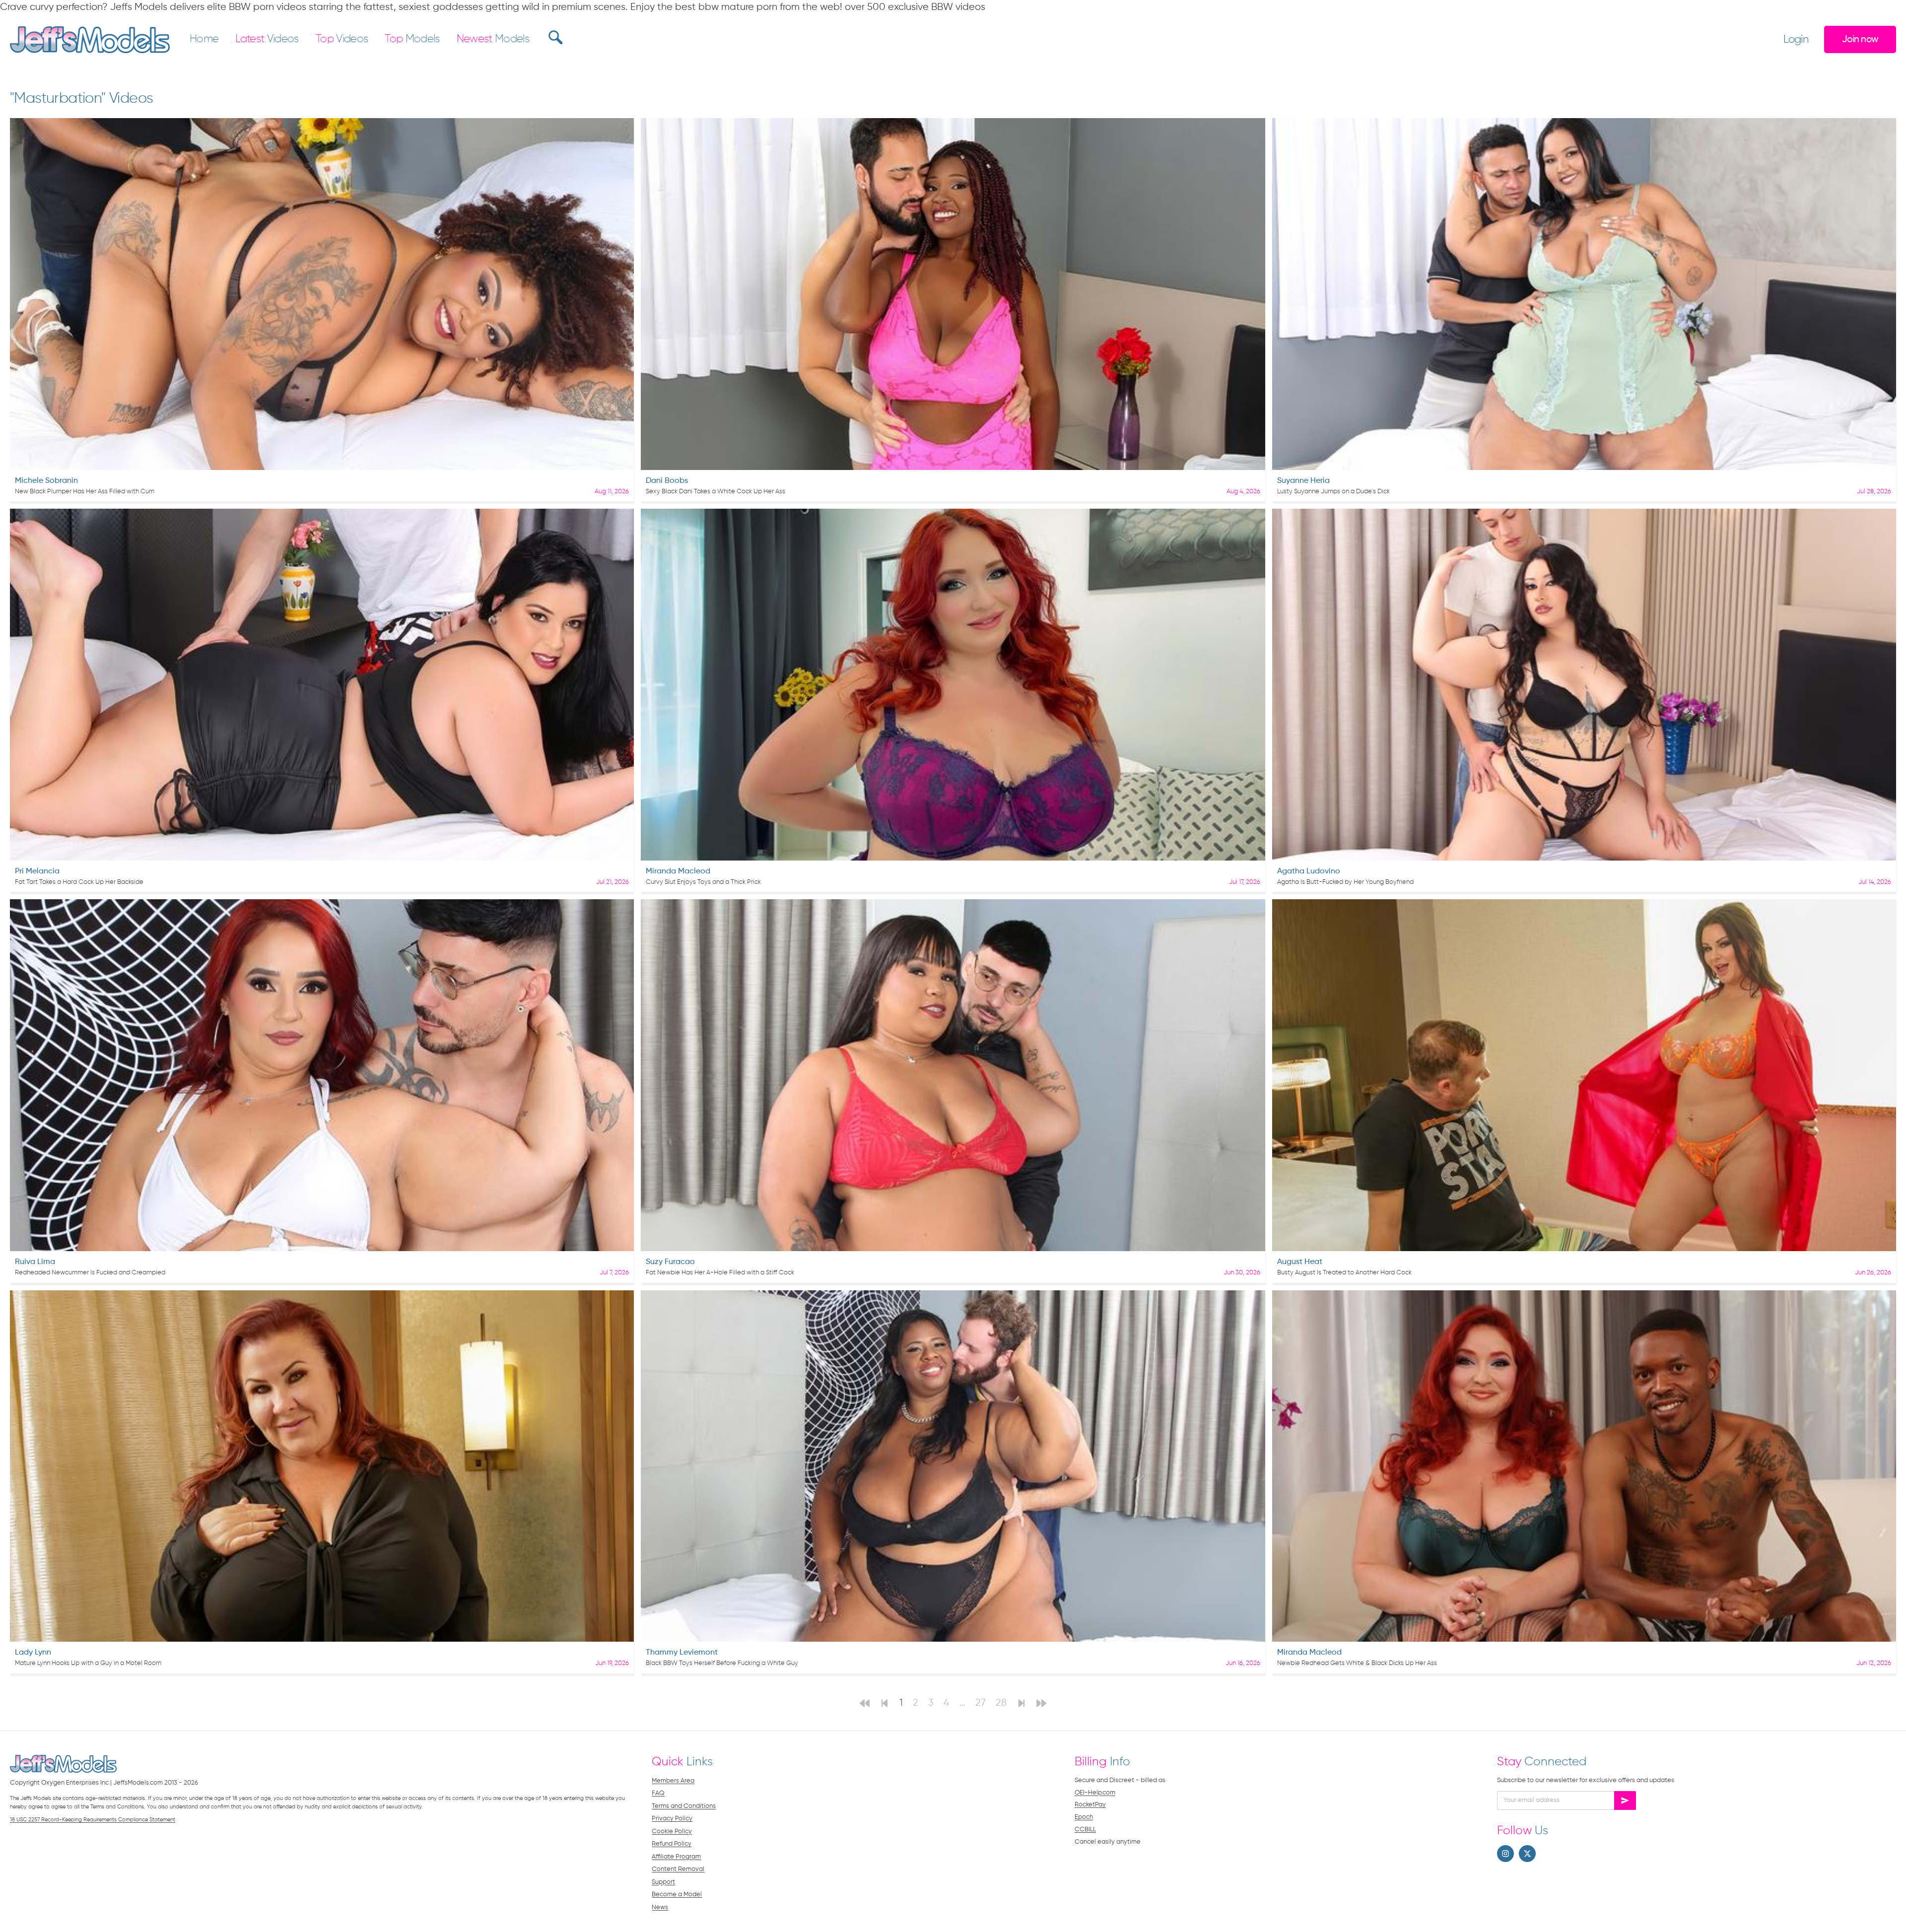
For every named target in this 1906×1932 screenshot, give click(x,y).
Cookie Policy (672, 1832)
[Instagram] (1505, 1854)
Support (663, 1882)
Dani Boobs (667, 481)
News (660, 1907)
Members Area (673, 1781)
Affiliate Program (676, 1857)
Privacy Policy (672, 1819)
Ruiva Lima (35, 1262)
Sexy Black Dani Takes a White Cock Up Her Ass (715, 492)
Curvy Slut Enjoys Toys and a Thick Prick (703, 882)
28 (1001, 1703)
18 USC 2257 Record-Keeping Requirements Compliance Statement (93, 1820)
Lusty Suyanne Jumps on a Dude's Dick (1333, 492)
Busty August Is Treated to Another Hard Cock (1344, 1273)
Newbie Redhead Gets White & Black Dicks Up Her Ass (1357, 1663)
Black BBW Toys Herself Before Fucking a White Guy (722, 1663)
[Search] (554, 37)
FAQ (658, 1793)
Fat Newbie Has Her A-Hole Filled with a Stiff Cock (720, 1273)
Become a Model (677, 1895)
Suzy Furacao (670, 1262)
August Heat (1300, 1262)
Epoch (1084, 1817)
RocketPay (1090, 1805)
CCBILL (1085, 1830)
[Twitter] (1527, 1854)
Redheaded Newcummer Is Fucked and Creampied (90, 1273)
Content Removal (678, 1869)
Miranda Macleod (678, 871)
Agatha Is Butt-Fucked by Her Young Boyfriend (1345, 882)
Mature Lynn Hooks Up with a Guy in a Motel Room (88, 1663)
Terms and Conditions (684, 1806)
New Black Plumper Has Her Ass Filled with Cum (85, 492)
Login (1796, 40)
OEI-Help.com (1095, 1793)
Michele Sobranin (46, 481)
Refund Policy (672, 1844)
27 (981, 1703)
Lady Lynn (33, 1653)
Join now (1860, 39)
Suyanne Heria (1303, 481)
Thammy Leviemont (682, 1653)
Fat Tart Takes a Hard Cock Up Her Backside (79, 882)
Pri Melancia (37, 871)
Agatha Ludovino (1309, 871)
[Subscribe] (1625, 1800)
